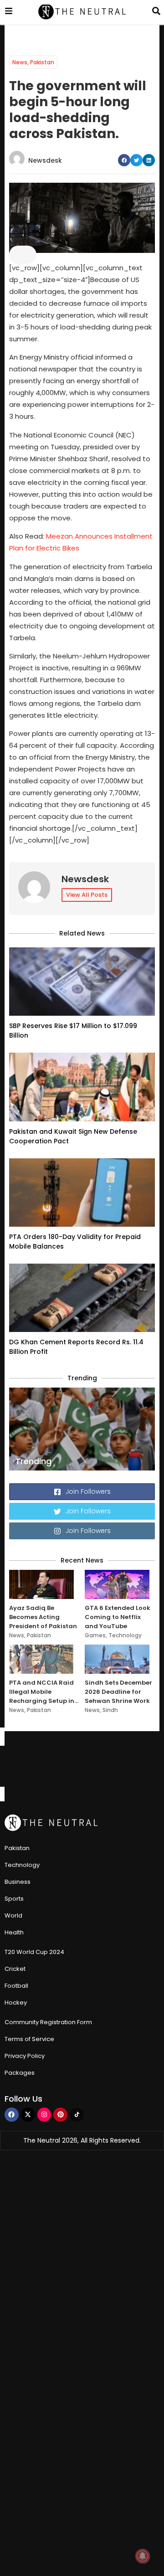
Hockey (16, 2003)
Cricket (15, 1969)
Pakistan (42, 62)
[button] (124, 160)
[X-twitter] (28, 2115)
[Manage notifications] (143, 2556)
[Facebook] (12, 2115)
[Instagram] (44, 2115)
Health (14, 1932)
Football (16, 1986)
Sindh (110, 1710)
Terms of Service (29, 2039)
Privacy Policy (25, 2056)
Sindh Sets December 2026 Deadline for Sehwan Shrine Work (118, 1692)
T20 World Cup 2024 (34, 1952)
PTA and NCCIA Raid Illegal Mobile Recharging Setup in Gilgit (42, 1692)
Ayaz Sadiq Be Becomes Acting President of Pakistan (43, 1617)
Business (18, 1882)
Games (95, 1635)
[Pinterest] (60, 2115)
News (20, 62)
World (13, 1915)
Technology (125, 1635)
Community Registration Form (48, 2022)
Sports (14, 1899)
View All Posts (87, 895)
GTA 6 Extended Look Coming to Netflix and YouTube (118, 1617)
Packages (20, 2073)
